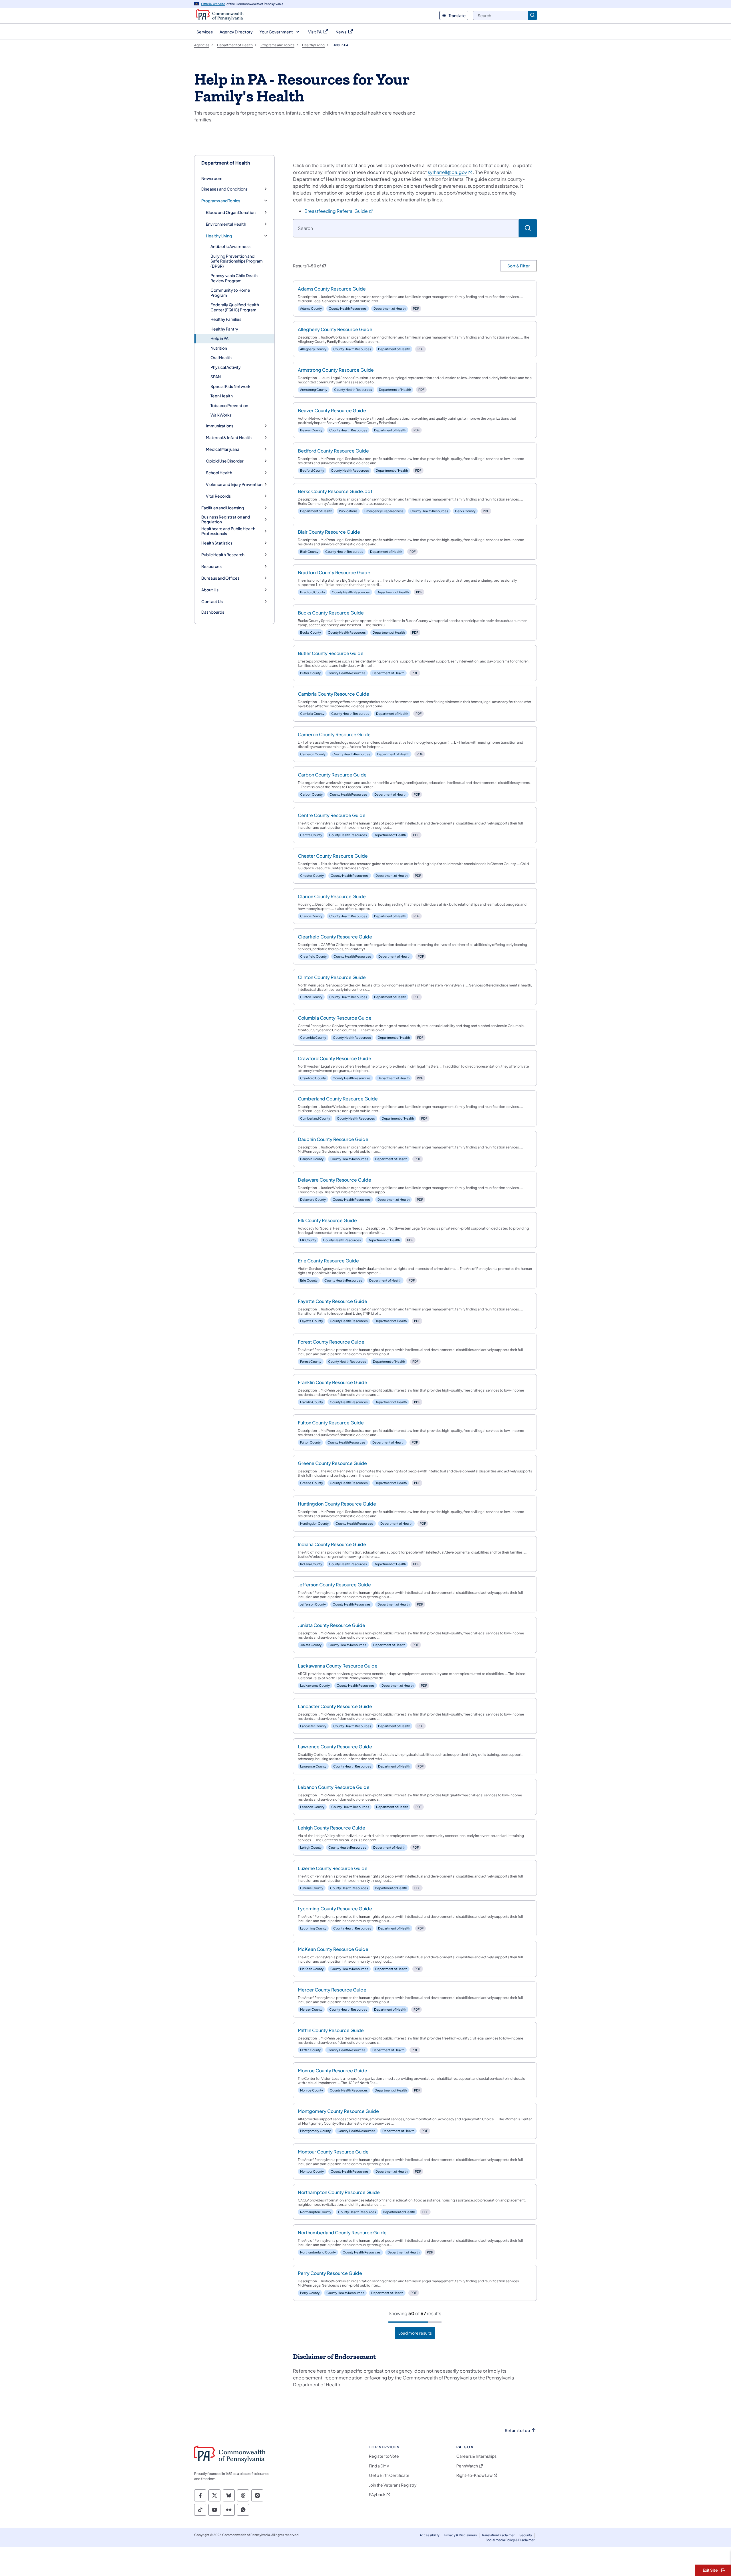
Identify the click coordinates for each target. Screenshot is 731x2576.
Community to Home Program (230, 293)
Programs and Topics (221, 201)
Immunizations (220, 426)
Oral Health (221, 357)
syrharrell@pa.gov (450, 172)
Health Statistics (217, 543)
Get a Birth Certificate (389, 2475)
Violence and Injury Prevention (234, 484)
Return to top (517, 2430)
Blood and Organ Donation (231, 212)
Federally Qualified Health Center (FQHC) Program (235, 307)
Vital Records (218, 496)
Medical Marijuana (223, 449)
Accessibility (430, 2535)
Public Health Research (223, 555)
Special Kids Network (230, 386)
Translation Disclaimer (498, 2535)
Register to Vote (384, 2456)
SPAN (216, 377)
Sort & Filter (519, 266)
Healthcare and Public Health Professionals (228, 531)
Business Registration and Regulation (226, 520)
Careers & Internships (476, 2456)
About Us (210, 590)
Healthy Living (219, 236)
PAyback (377, 2494)
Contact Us (212, 602)
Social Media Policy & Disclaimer (510, 2540)
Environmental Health (226, 224)
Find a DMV (379, 2466)
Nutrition (219, 348)
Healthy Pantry (224, 329)
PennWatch (467, 2466)
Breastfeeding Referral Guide (339, 211)
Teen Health (222, 396)
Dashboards (213, 612)
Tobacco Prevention (229, 405)
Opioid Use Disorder (225, 461)
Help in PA (219, 338)
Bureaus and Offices (220, 578)
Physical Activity (226, 367)
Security (526, 2535)
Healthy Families (226, 319)
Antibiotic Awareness (230, 246)
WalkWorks (221, 415)
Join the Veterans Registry (393, 2485)
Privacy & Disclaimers (461, 2535)
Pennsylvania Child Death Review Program (234, 278)
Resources (211, 566)
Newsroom (212, 178)
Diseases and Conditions (224, 189)
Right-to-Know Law (474, 2475)
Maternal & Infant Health (229, 438)
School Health (219, 473)
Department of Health (226, 163)
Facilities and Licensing (223, 508)
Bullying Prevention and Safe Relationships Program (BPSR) (237, 261)
